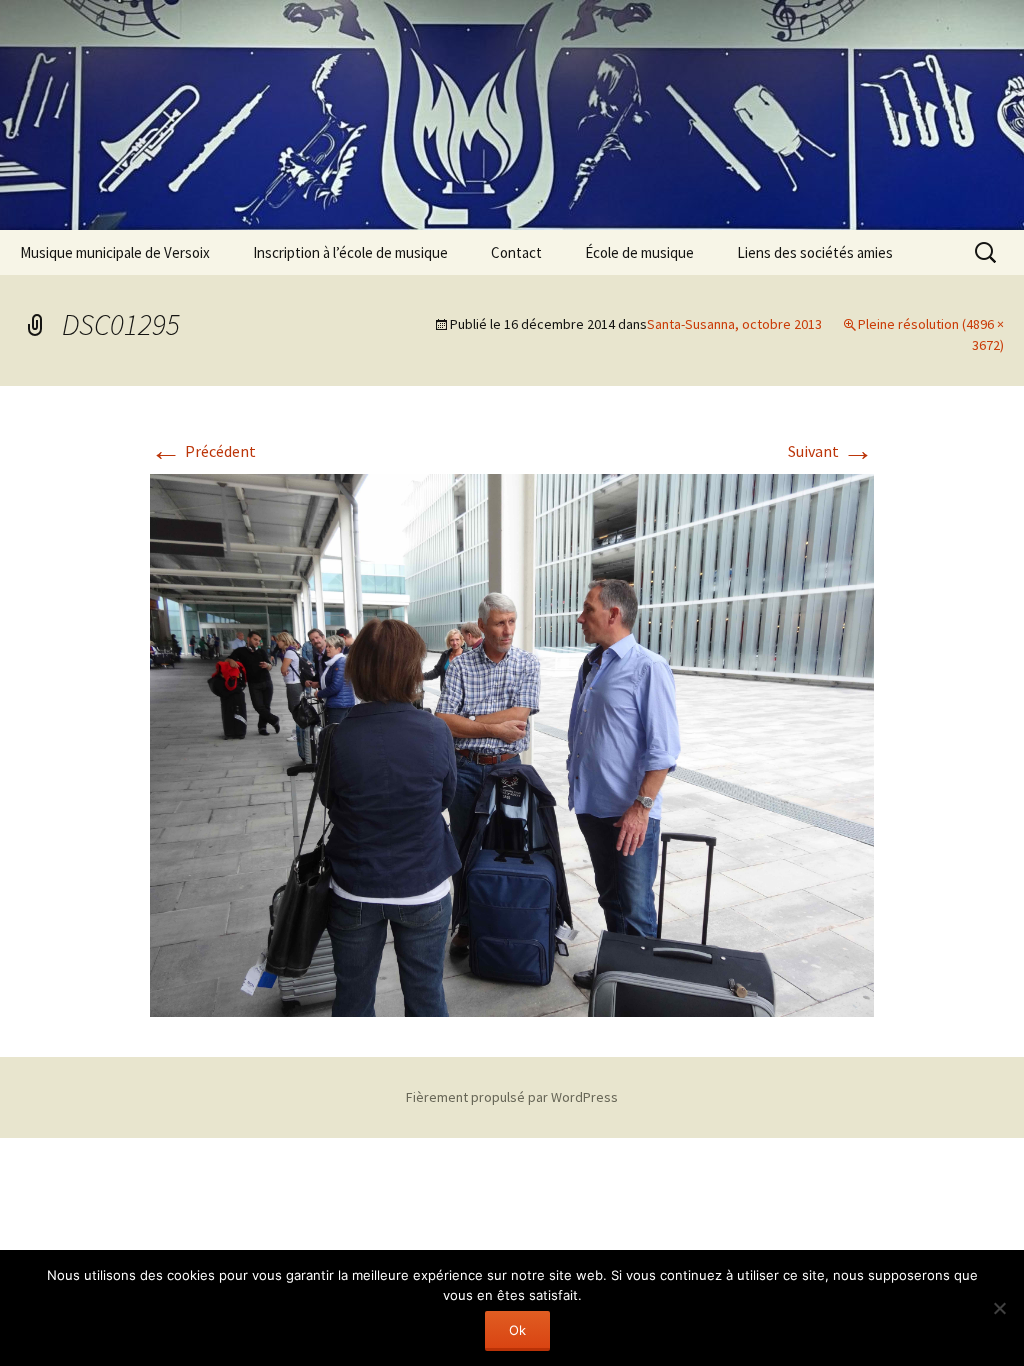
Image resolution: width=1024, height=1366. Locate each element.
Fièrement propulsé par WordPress (512, 1097)
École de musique (639, 252)
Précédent (203, 451)
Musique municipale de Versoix (115, 252)
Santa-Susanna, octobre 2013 (734, 324)
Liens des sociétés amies (815, 252)
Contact (516, 252)
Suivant (831, 451)
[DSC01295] (512, 743)
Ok (517, 1330)
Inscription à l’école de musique (350, 252)
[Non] (999, 1308)
